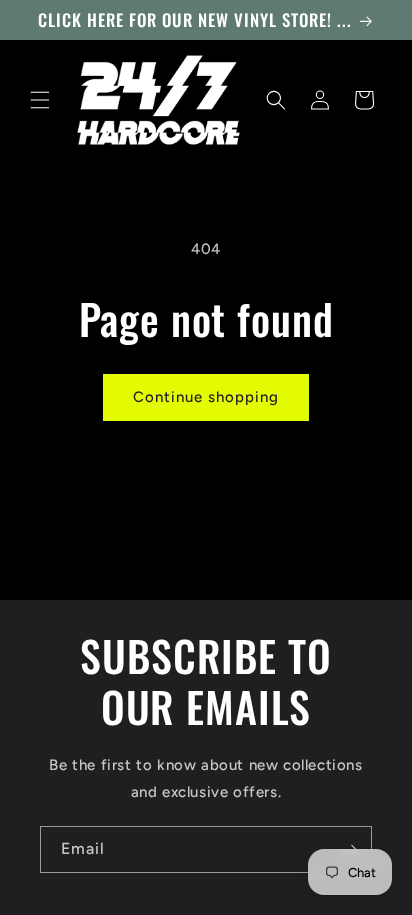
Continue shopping (206, 397)
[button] (40, 100)
